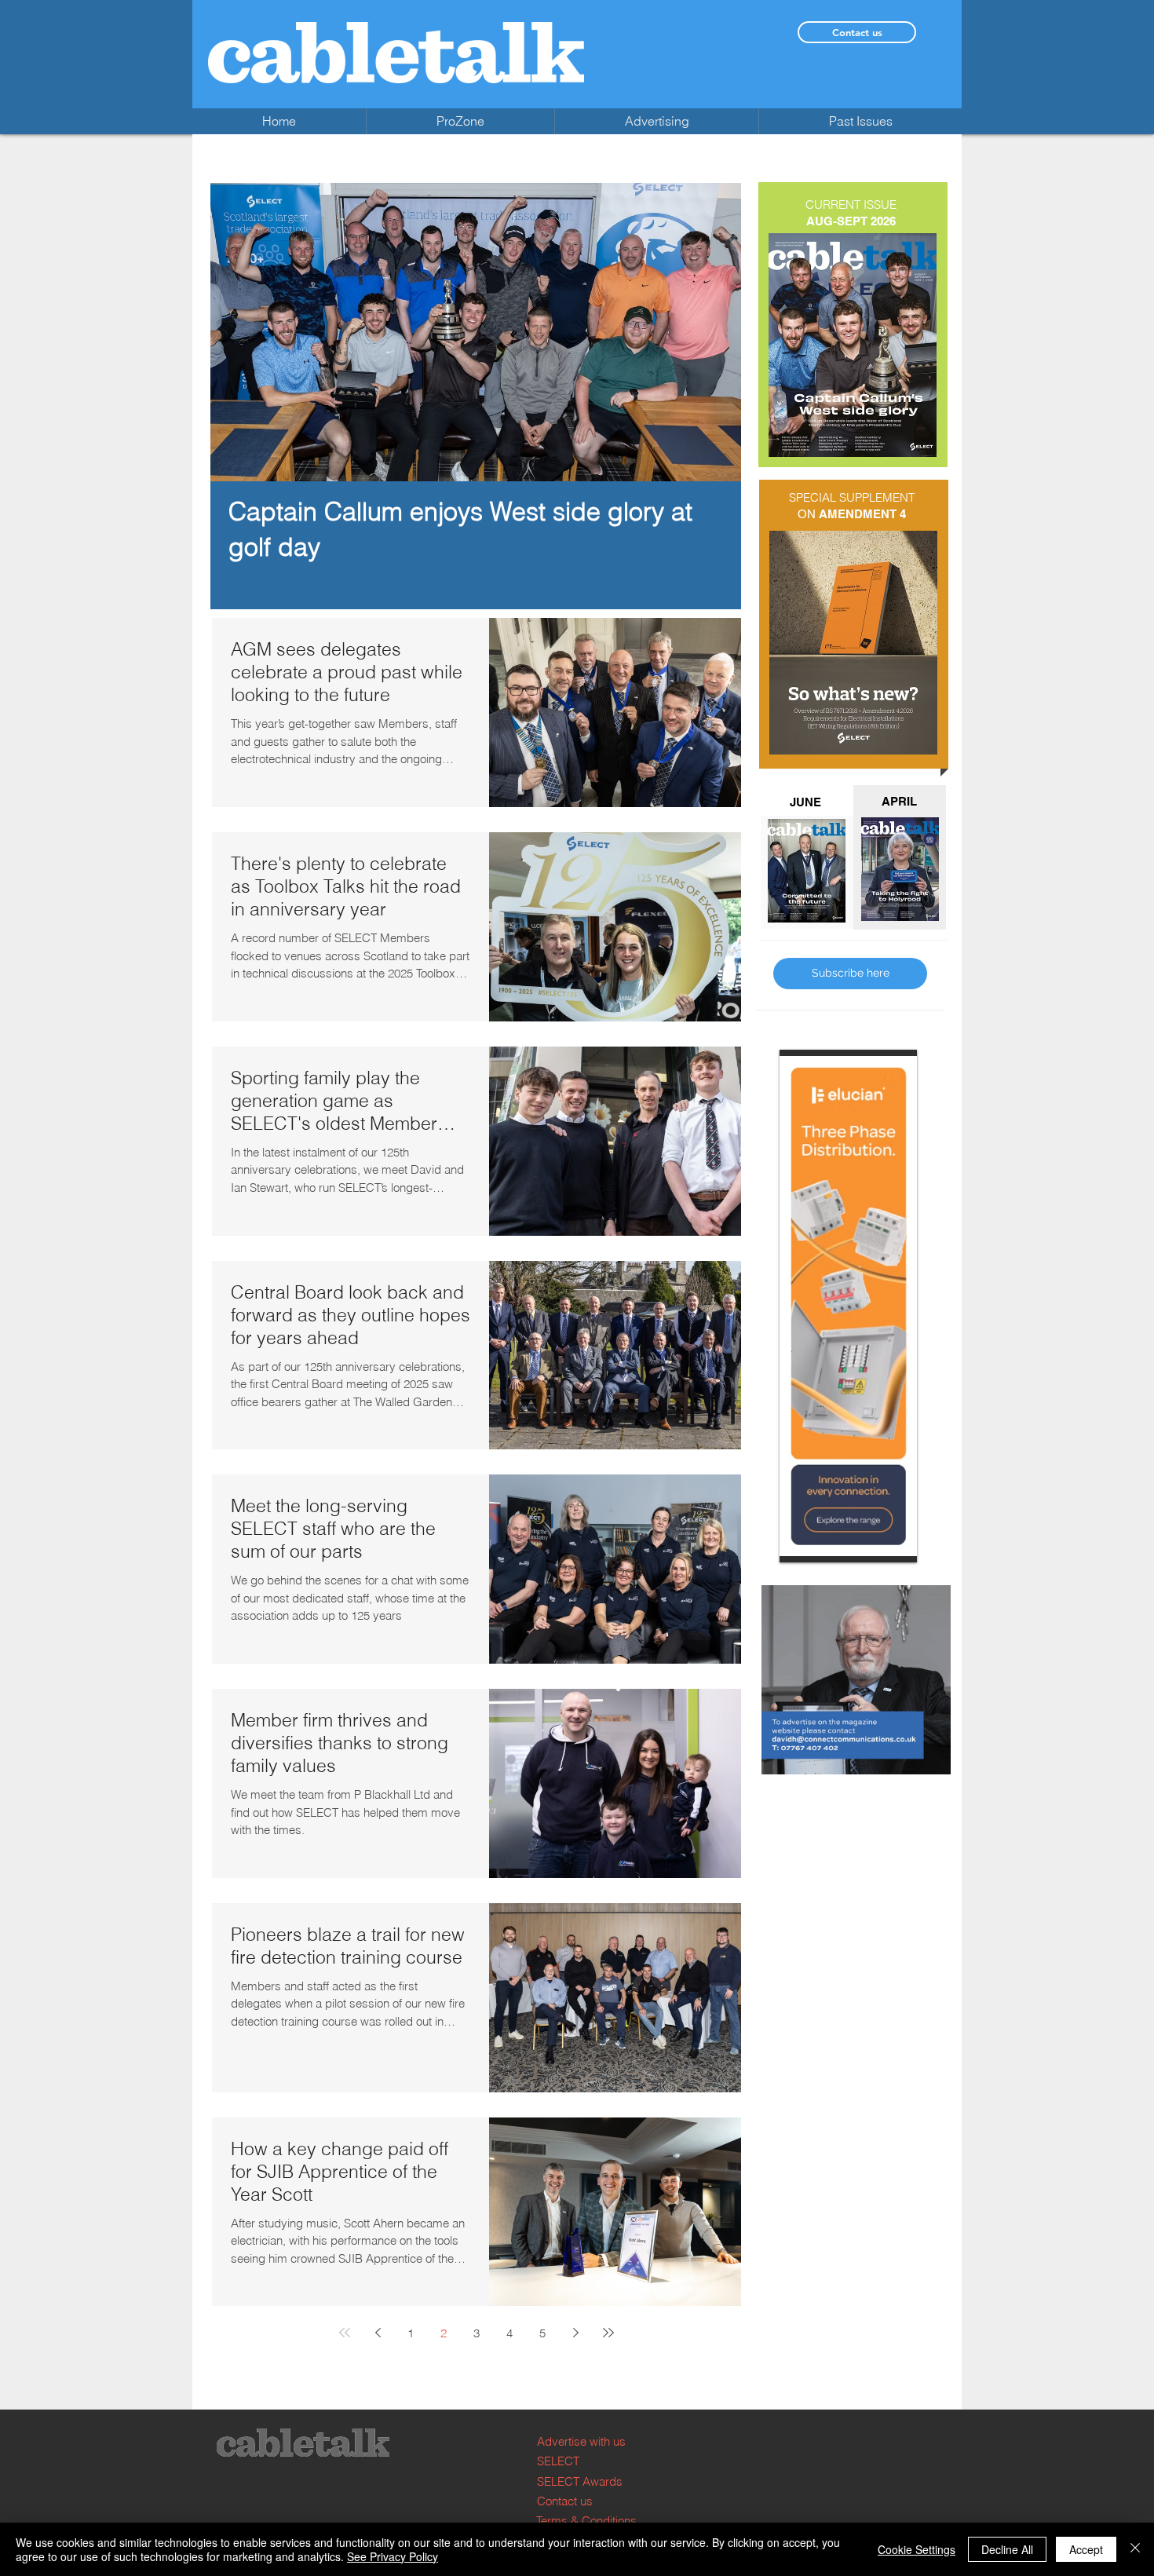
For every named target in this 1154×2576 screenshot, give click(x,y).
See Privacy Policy (393, 2556)
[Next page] (575, 2333)
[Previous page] (378, 2333)
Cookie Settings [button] (917, 2549)
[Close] (1135, 2549)
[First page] (345, 2333)
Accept (1086, 2549)
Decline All (1007, 2549)
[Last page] (608, 2333)
